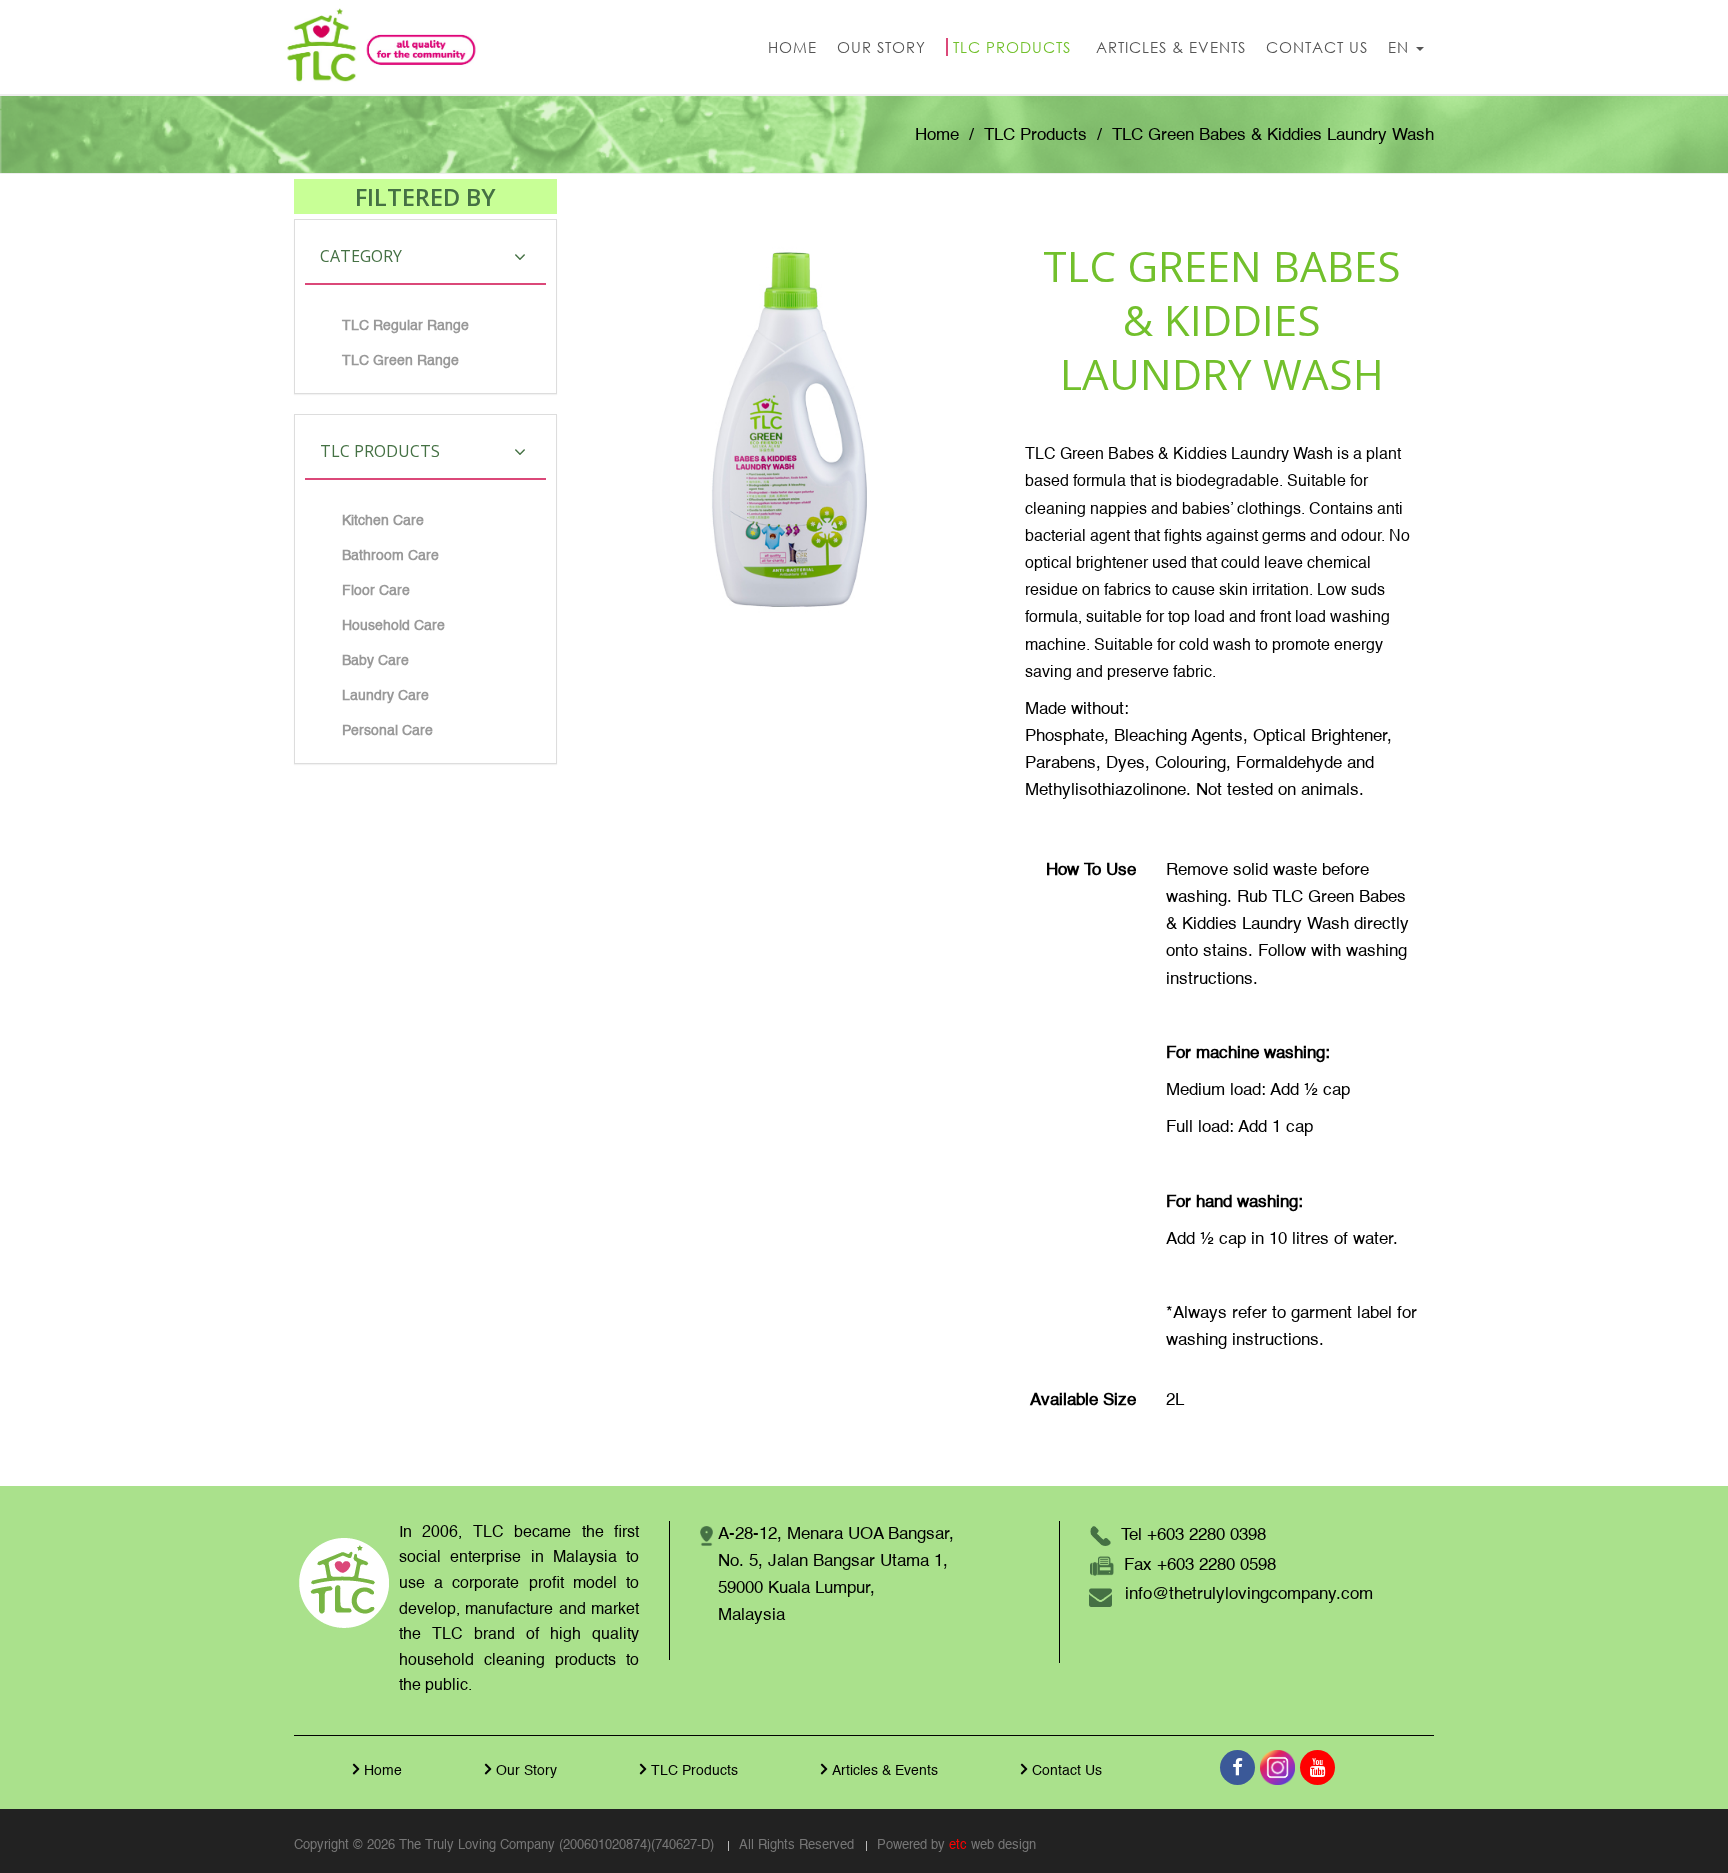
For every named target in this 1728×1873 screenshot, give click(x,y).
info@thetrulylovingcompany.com (1249, 1594)
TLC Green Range (400, 361)
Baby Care (375, 661)
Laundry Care (385, 696)
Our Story (526, 1771)
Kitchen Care (383, 521)
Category (361, 256)
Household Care (393, 626)
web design (1003, 1845)
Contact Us (1067, 1771)
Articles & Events (885, 1771)
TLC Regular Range (405, 326)
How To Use (1091, 870)
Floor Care (376, 591)
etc (958, 1845)
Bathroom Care (390, 556)
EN (1401, 47)
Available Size (1083, 1400)
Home (937, 135)
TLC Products (1035, 135)
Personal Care (387, 731)
